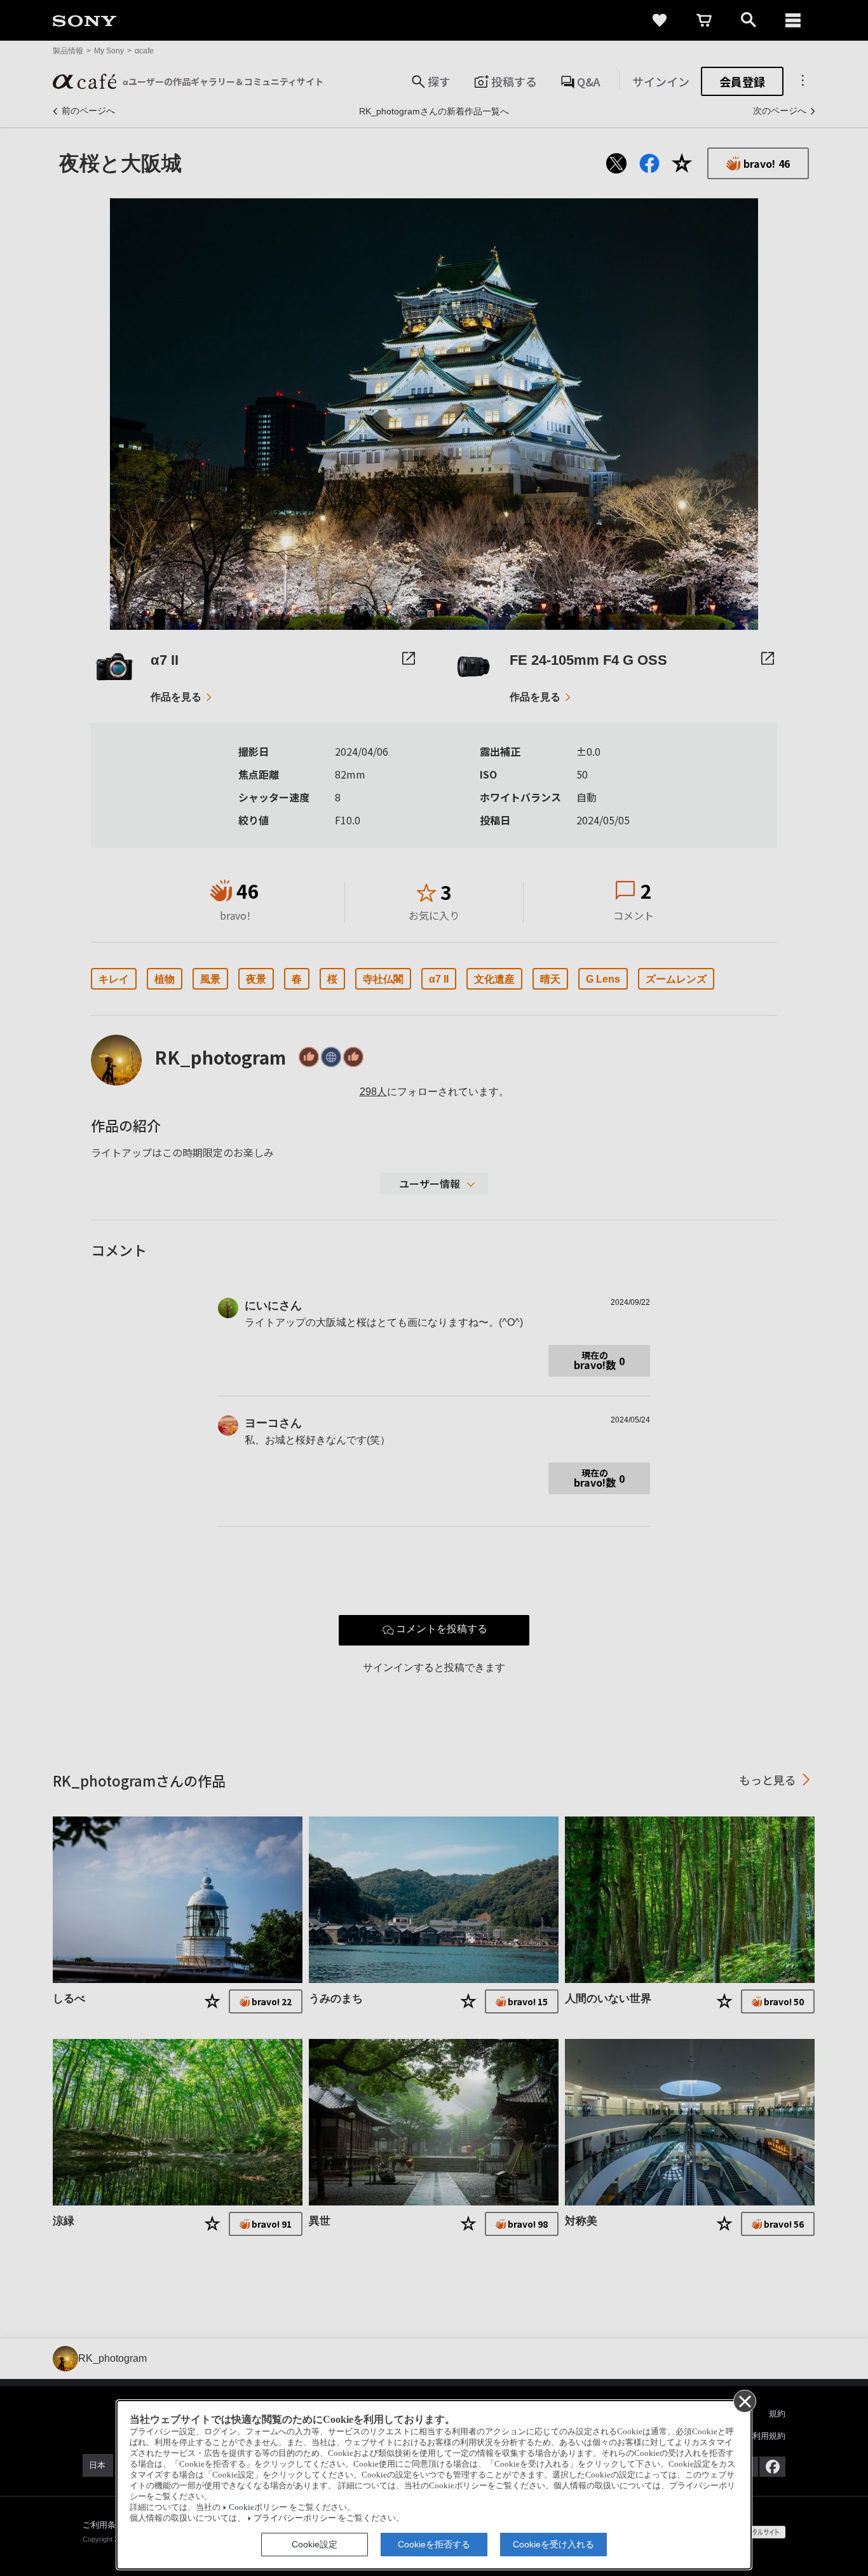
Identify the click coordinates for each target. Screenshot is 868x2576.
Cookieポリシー (258, 2507)
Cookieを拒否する (434, 2544)
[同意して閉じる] (744, 2401)
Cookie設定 (315, 2544)
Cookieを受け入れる (553, 2544)
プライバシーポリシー (295, 2518)
